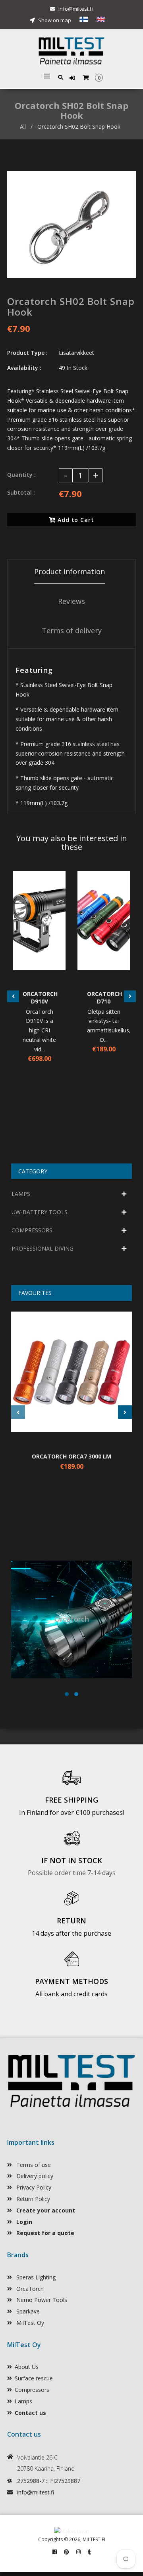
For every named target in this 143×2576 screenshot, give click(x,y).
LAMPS (21, 1194)
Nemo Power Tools (41, 2300)
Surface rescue (34, 2378)
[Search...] (61, 77)
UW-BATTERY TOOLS (40, 1212)
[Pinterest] (67, 2552)
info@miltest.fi (76, 9)
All (23, 127)
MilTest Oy (29, 2323)
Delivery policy (34, 2176)
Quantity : (21, 475)
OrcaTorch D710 (104, 998)
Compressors (32, 2390)
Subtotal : (21, 492)
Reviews (71, 601)
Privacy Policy (33, 2187)
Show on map (54, 20)
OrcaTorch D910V (39, 998)
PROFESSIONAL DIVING (43, 1248)
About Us (27, 2367)
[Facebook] (55, 2552)
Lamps (23, 2401)
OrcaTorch (29, 2289)
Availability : (24, 368)
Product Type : (27, 353)
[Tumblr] (89, 2552)
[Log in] (73, 78)
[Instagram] (78, 2552)
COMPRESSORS (32, 1230)
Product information (70, 571)
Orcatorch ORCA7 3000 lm (71, 1456)
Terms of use (33, 2165)
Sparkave (27, 2311)
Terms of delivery (72, 630)
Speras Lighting (35, 2277)
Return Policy (32, 2199)
